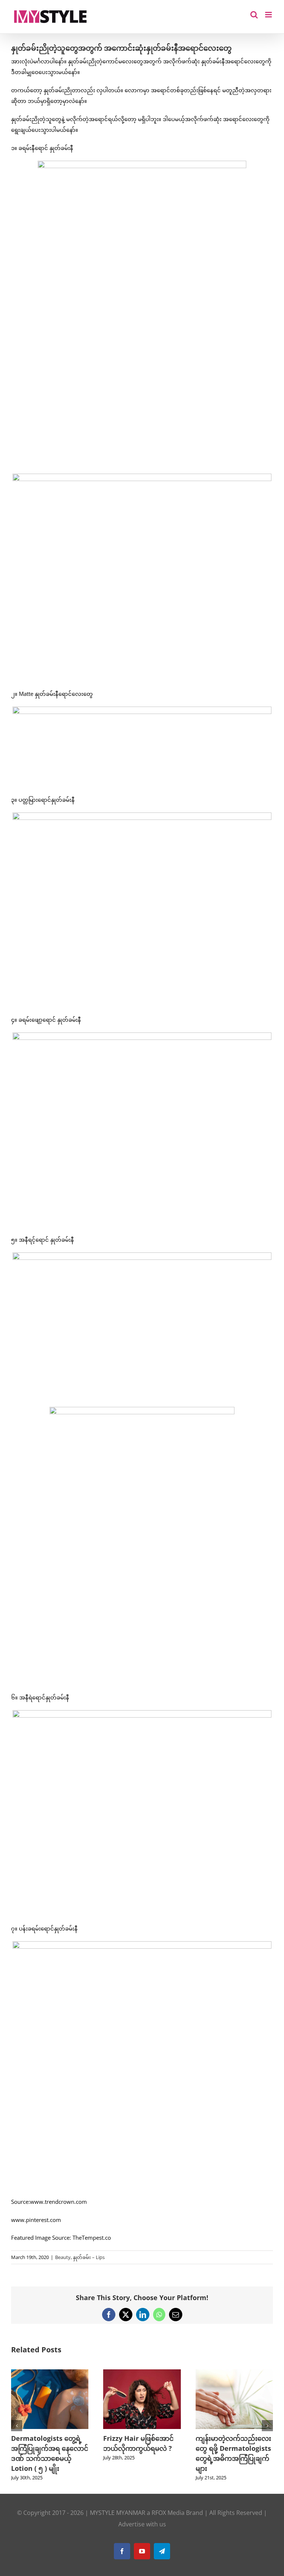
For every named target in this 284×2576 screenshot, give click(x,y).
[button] (17, 2426)
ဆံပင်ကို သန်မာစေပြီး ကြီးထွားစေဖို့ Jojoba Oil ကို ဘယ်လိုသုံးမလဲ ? (55, 2448)
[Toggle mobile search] (254, 15)
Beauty (63, 2257)
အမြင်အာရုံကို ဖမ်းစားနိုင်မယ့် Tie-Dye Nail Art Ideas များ (237, 2448)
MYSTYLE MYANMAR (118, 2513)
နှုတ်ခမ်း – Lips (89, 2257)
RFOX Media (168, 2513)
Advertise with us (142, 2524)
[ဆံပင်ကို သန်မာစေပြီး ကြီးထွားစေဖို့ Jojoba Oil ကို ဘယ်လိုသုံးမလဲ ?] (56, 2373)
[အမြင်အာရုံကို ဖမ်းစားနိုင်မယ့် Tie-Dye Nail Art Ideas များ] (241, 2373)
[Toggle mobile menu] (269, 15)
